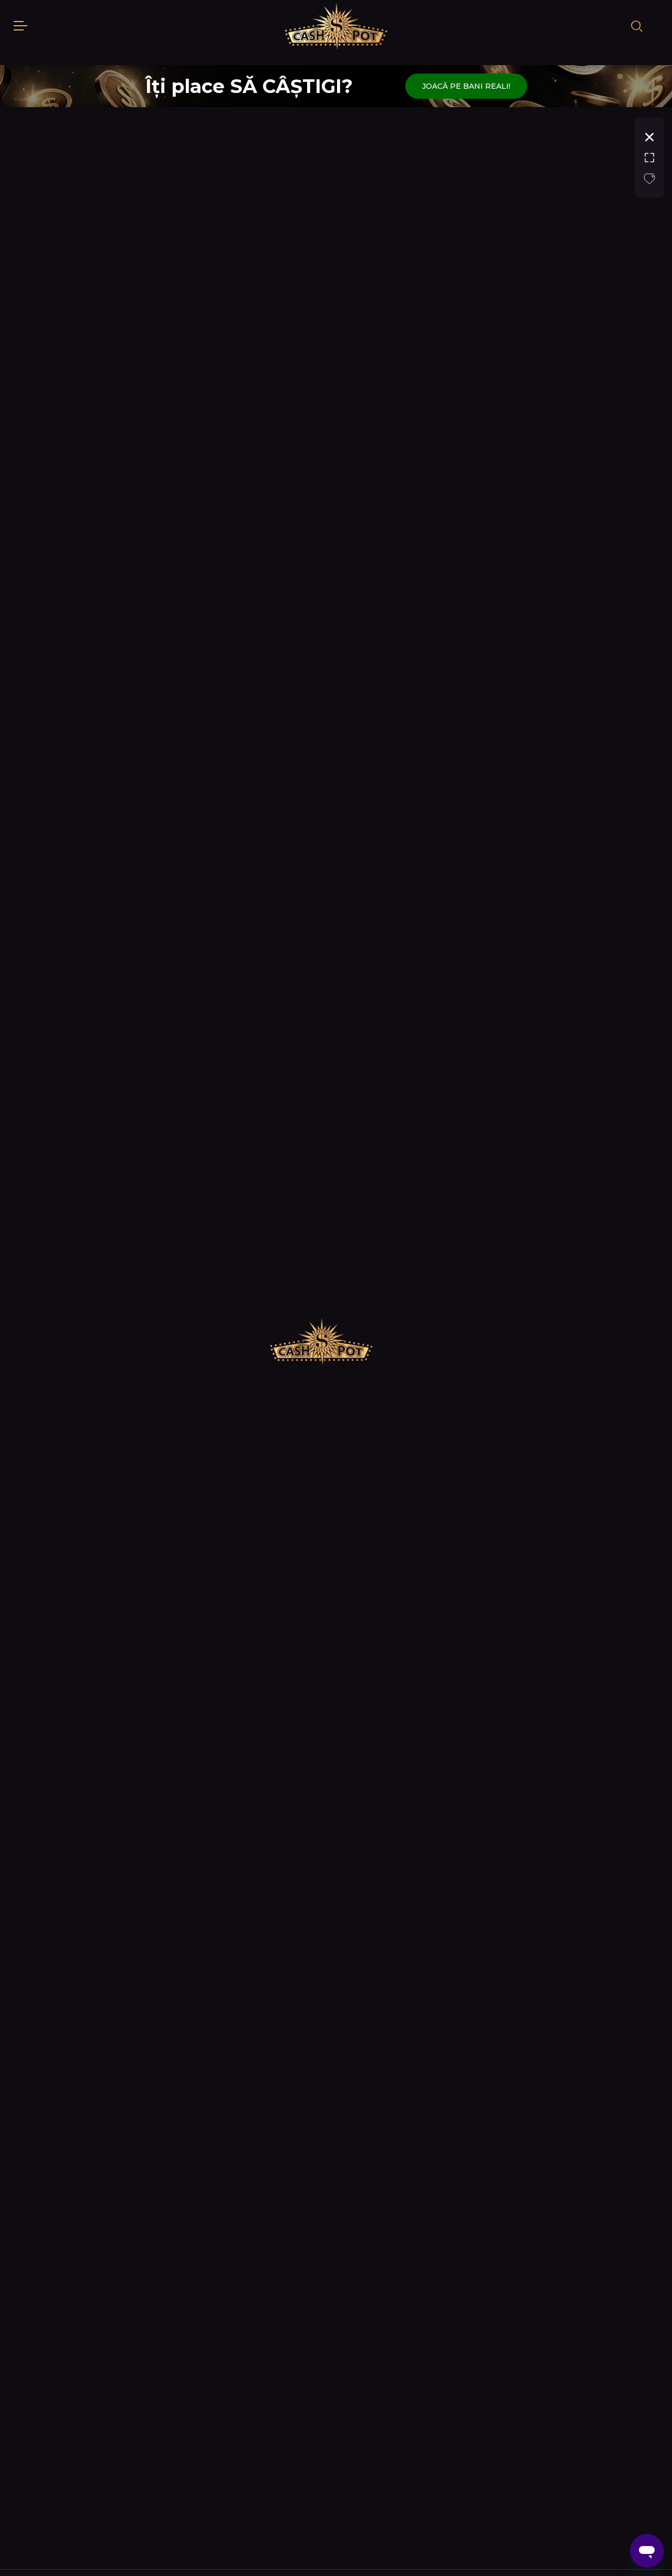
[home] (336, 26)
